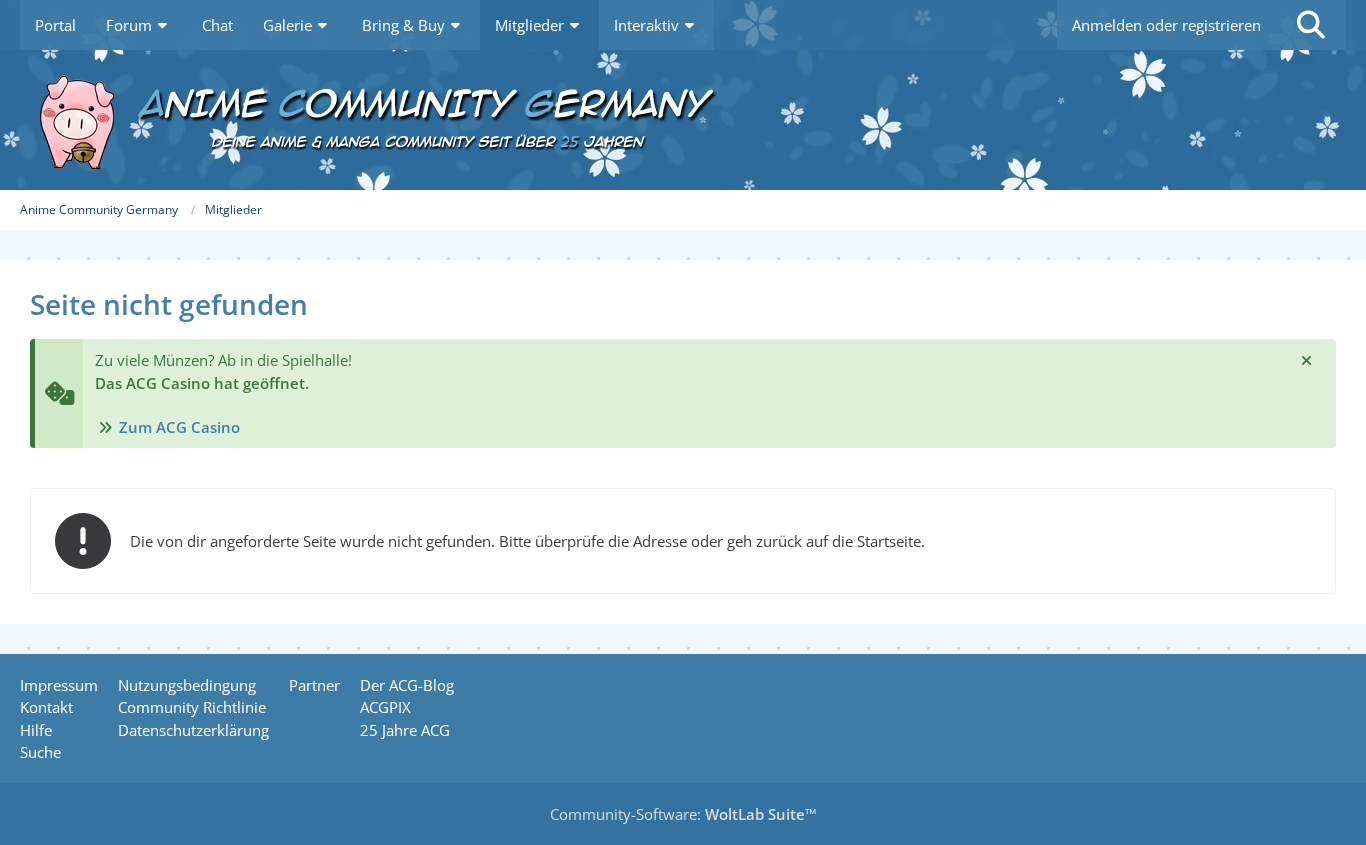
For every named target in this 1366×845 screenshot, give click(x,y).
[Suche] (1311, 25)
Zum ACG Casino (179, 427)
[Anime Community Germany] (683, 120)
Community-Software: (683, 814)
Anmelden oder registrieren (1166, 25)
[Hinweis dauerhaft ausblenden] (1306, 360)
